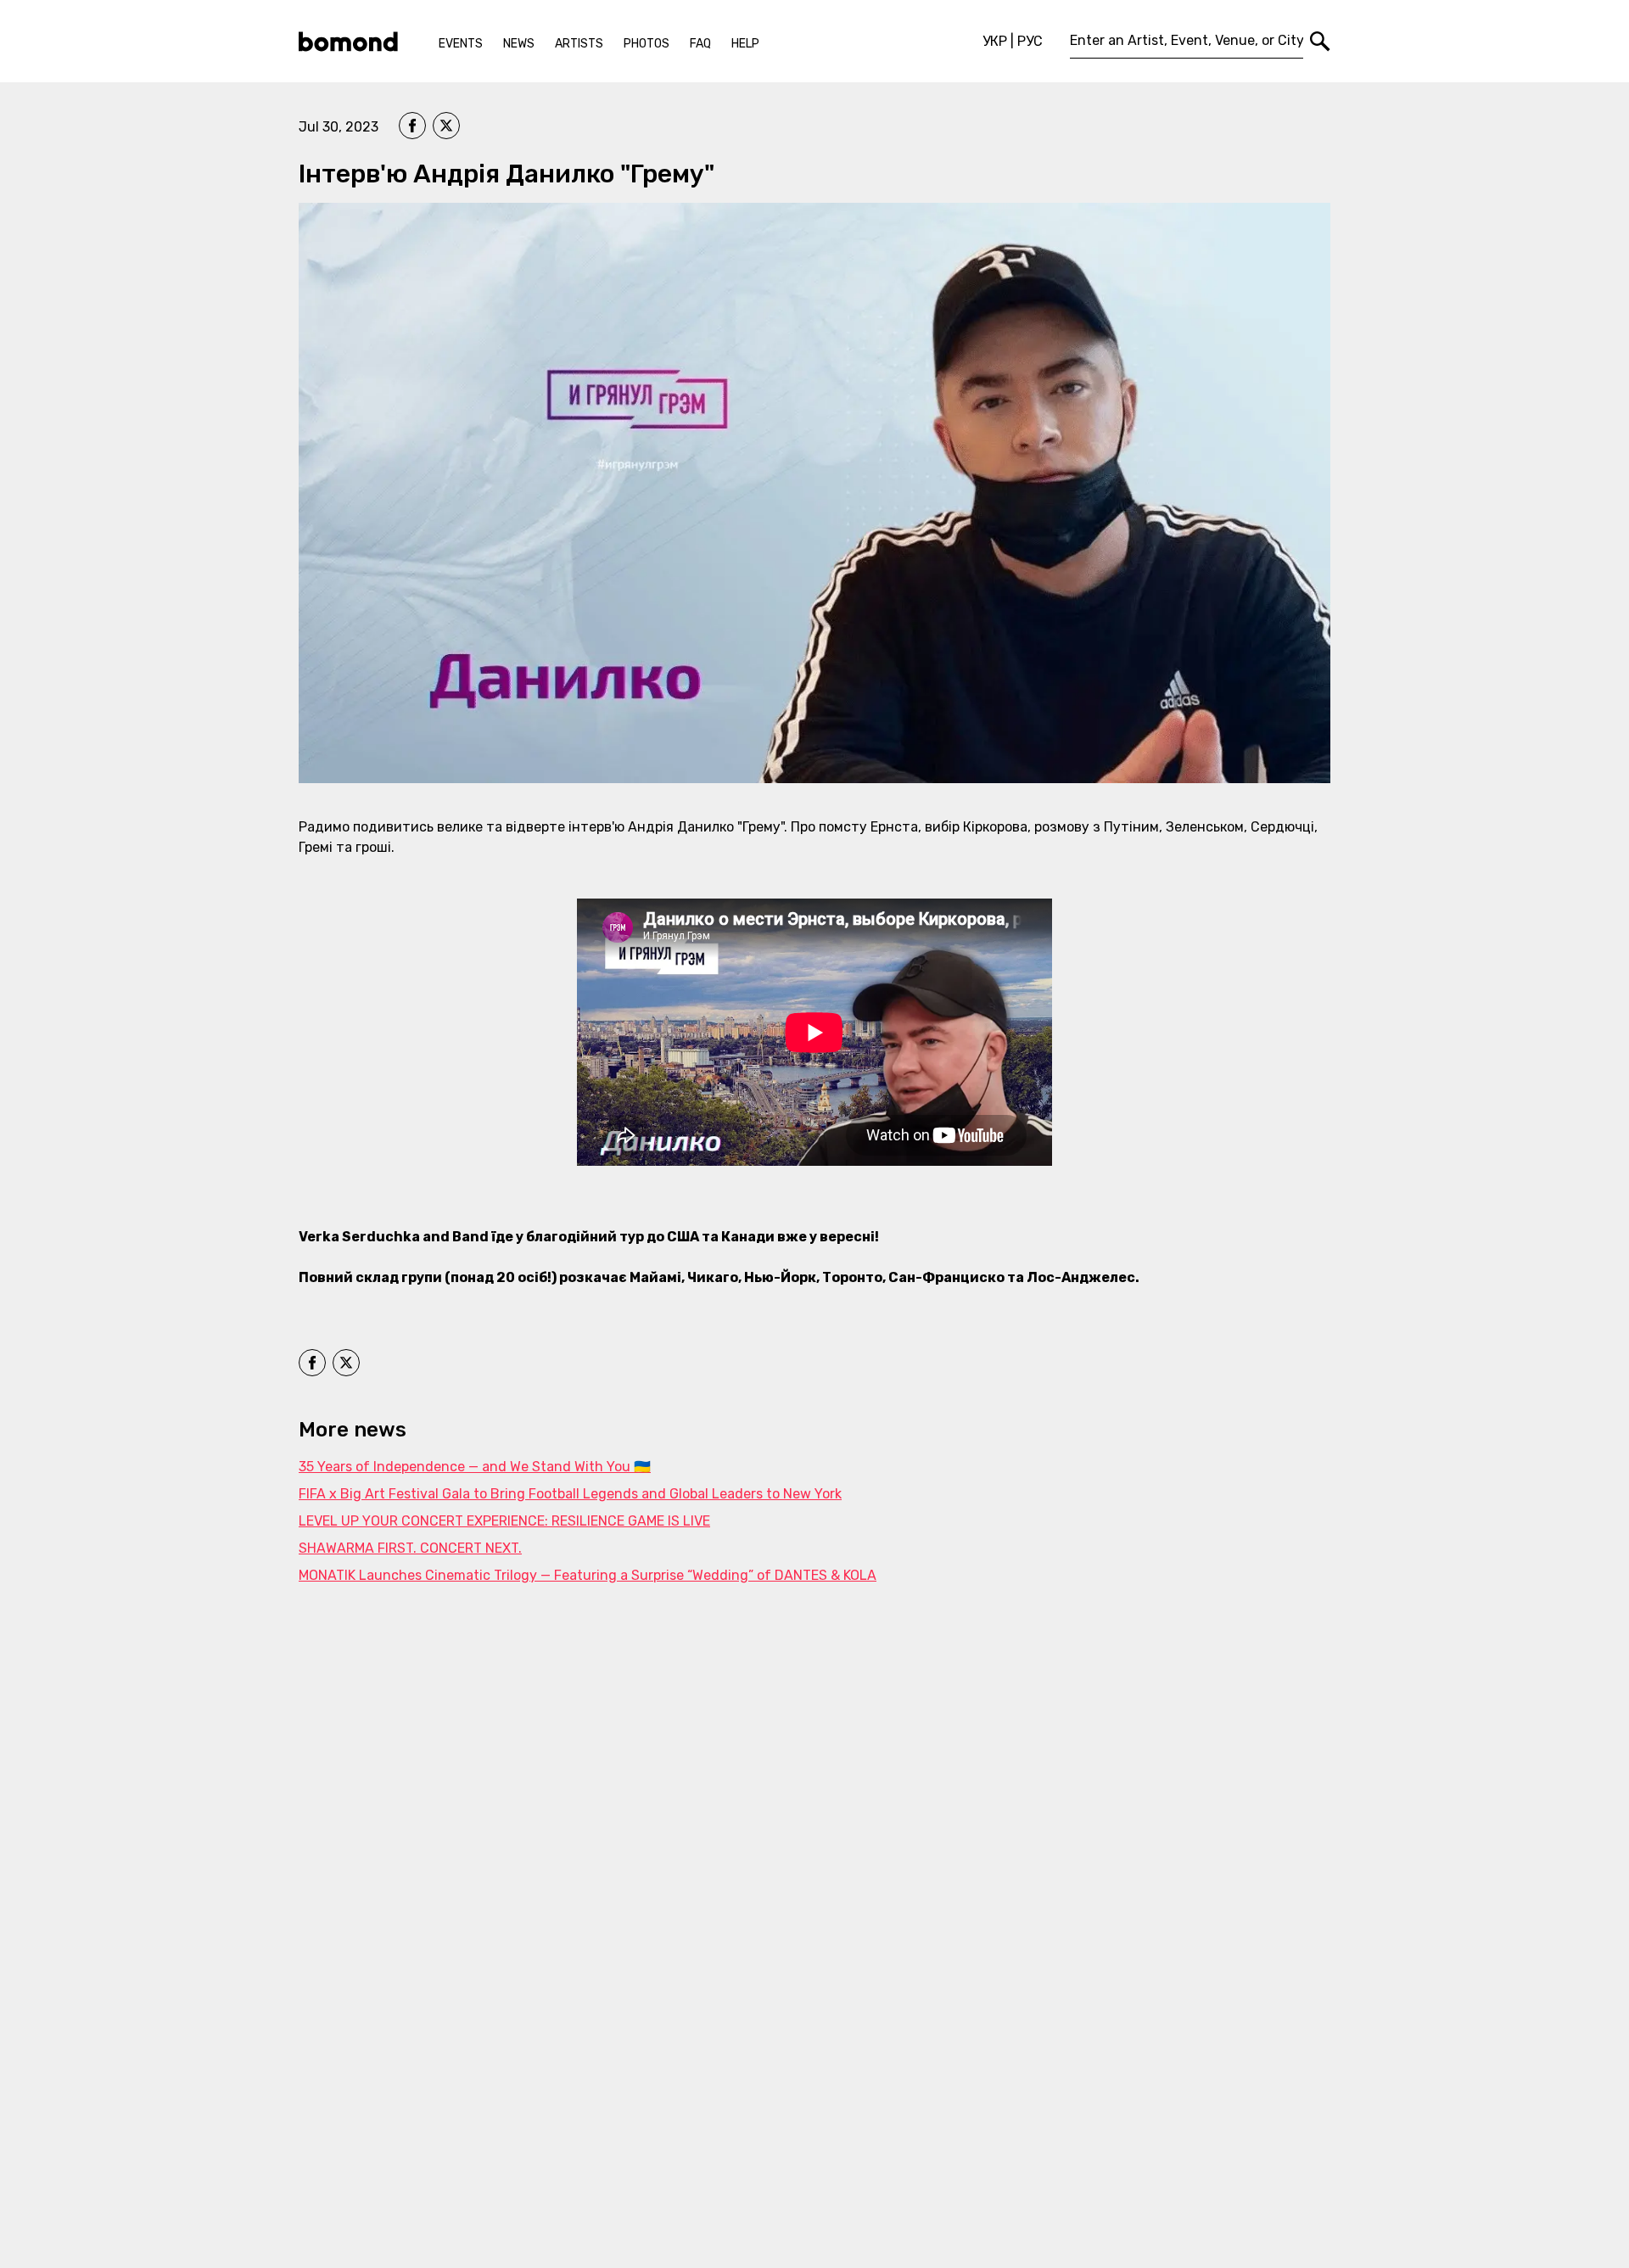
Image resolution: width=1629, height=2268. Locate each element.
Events (461, 44)
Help (745, 44)
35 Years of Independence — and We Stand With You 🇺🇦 (475, 1467)
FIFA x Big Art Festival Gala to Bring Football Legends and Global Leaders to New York (570, 1494)
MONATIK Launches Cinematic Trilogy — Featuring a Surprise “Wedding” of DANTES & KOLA (588, 1575)
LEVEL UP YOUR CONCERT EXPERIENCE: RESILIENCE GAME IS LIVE (504, 1521)
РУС (1030, 41)
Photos (647, 44)
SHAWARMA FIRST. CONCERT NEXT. (410, 1548)
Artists (579, 44)
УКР (995, 41)
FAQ (700, 44)
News (519, 44)
